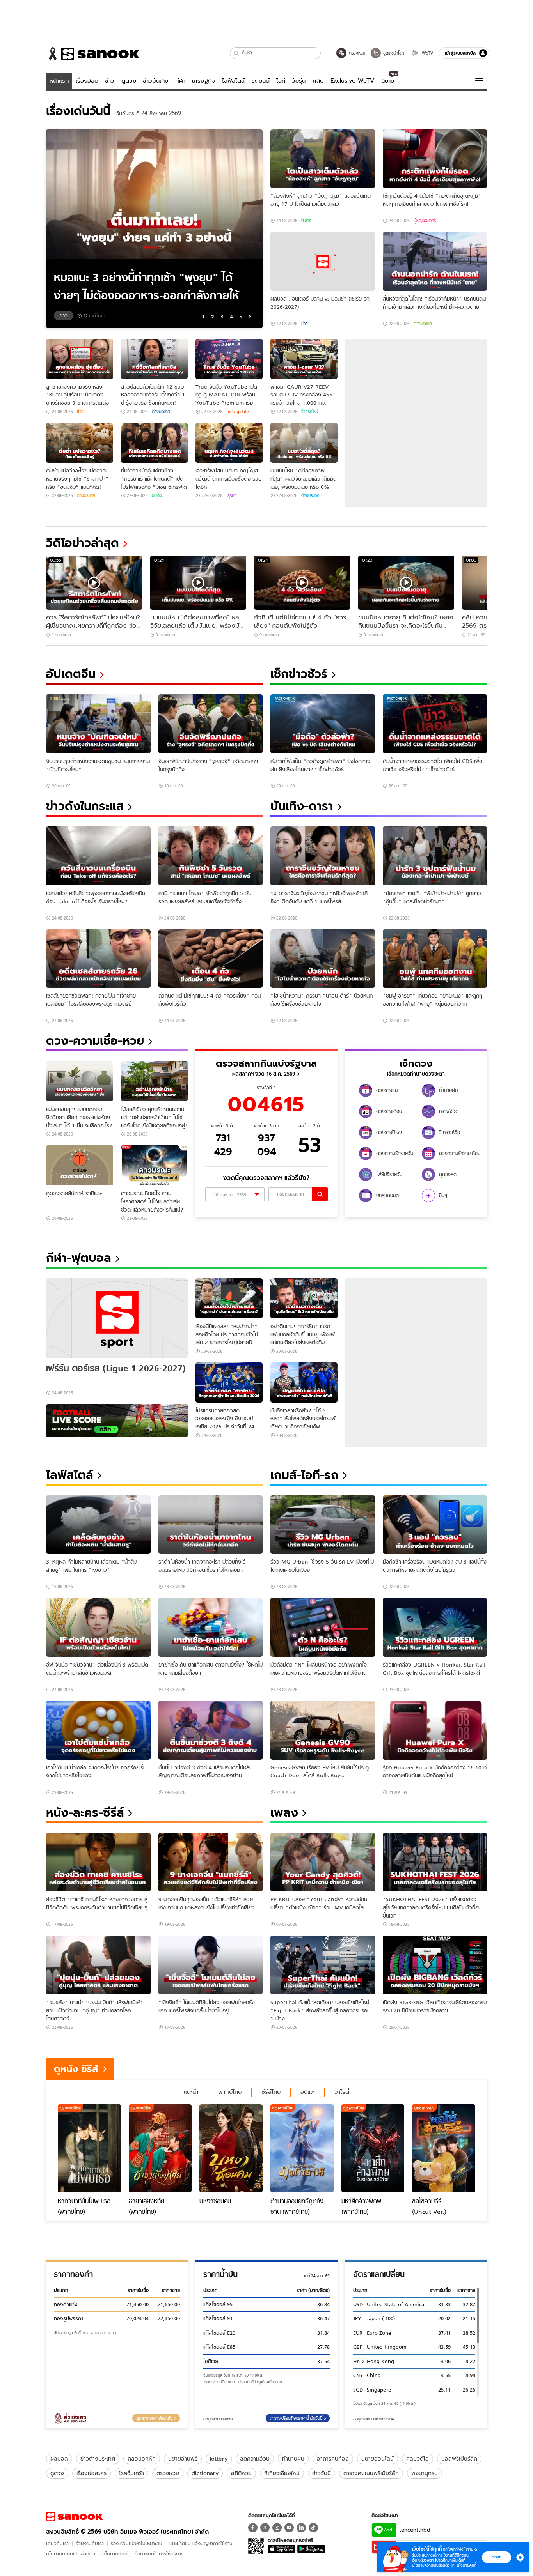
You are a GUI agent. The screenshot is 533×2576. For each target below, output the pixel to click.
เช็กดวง (416, 1063)
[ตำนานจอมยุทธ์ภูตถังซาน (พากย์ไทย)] (302, 2148)
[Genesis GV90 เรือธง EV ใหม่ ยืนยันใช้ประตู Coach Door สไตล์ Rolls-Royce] (323, 1730)
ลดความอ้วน (255, 2459)
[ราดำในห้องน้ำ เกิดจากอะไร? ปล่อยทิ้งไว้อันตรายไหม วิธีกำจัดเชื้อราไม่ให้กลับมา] (211, 1525)
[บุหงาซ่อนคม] (231, 2148)
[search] (320, 1194)
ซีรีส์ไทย (271, 2092)
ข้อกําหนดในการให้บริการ (159, 2554)
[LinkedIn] (301, 2528)
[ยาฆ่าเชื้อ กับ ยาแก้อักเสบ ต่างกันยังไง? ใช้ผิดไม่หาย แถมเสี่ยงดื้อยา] (211, 1627)
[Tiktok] (313, 2528)
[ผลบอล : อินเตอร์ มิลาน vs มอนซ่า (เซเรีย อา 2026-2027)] (323, 261)
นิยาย (388, 81)
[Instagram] (277, 2528)
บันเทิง (306, 221)
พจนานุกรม (425, 2473)
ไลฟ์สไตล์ (233, 81)
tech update (238, 412)
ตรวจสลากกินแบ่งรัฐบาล (266, 1063)
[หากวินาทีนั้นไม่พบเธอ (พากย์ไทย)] (89, 2148)
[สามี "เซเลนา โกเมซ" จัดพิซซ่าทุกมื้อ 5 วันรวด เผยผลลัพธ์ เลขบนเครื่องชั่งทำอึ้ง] (211, 856)
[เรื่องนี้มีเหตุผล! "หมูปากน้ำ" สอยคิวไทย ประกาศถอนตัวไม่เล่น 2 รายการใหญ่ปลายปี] (229, 1298)
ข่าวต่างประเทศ (98, 2459)
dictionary (205, 2473)
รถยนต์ (261, 81)
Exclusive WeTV (352, 81)
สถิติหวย (241, 2473)
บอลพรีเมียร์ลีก (459, 2459)
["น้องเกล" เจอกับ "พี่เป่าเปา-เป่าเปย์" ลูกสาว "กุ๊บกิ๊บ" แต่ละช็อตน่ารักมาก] (435, 856)
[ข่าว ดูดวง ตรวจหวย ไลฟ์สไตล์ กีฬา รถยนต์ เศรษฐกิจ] (93, 54)
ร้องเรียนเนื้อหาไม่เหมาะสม (137, 2543)
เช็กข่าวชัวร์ (299, 674)
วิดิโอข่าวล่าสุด (83, 543)
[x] (265, 2528)
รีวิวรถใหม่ (310, 412)
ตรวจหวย (168, 2473)
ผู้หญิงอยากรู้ (425, 221)
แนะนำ (191, 2092)
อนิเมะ (307, 2092)
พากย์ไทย (230, 2092)
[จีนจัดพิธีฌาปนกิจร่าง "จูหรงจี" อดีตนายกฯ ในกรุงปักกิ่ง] (211, 724)
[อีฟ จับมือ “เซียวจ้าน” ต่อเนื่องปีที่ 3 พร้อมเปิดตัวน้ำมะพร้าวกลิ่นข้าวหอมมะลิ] (98, 1627)
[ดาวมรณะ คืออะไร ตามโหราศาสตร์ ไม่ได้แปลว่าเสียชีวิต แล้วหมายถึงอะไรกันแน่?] (155, 1165)
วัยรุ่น (299, 81)
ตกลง (497, 2557)
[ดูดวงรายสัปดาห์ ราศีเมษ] (80, 1165)
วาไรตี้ (342, 2092)
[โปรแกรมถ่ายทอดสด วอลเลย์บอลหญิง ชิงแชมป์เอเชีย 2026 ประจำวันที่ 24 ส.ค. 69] (229, 1383)
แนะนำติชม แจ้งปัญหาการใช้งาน (201, 2543)
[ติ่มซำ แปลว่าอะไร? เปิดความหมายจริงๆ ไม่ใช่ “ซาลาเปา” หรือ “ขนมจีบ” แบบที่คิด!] (80, 443)
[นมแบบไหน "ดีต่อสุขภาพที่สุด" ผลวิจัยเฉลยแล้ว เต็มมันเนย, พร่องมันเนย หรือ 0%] (304, 443)
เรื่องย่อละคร (91, 2473)
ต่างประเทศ (423, 324)
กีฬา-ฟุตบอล (79, 1258)
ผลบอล (59, 2459)
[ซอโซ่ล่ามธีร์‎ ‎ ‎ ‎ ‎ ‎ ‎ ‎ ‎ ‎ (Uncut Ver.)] (444, 2148)
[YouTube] (289, 2528)
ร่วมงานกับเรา (90, 2543)
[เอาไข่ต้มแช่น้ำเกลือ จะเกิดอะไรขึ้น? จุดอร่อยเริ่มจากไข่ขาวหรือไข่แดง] (98, 1730)
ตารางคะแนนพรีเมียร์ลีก (371, 2473)
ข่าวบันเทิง (155, 81)
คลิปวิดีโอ (418, 2459)
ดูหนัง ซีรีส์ (76, 2069)
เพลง (284, 1813)
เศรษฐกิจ (204, 81)
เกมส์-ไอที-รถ (305, 1475)
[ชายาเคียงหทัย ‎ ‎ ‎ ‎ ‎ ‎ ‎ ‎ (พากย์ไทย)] (160, 2148)
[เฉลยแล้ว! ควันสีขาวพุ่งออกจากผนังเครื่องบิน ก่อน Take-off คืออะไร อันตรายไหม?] (98, 856)
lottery (219, 2459)
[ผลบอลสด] (117, 1421)
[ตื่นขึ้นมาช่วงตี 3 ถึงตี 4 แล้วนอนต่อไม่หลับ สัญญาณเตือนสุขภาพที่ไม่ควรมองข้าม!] (211, 1730)
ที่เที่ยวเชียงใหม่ (282, 2473)
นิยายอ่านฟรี (183, 2459)
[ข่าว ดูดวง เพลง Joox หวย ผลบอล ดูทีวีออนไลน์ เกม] (75, 2517)
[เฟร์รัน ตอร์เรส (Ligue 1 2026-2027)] (117, 1318)
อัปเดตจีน (71, 674)
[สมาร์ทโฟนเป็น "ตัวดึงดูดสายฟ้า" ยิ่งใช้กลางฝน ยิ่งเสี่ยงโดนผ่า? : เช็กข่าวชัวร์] (323, 724)
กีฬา (180, 81)
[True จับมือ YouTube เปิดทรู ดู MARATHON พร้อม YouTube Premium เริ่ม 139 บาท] (229, 359)
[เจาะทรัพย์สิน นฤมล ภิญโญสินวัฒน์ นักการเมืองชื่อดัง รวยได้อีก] (229, 443)
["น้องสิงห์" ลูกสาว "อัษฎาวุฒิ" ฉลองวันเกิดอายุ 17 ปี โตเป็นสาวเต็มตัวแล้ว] (323, 159)
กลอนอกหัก (142, 2459)
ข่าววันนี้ (322, 2473)
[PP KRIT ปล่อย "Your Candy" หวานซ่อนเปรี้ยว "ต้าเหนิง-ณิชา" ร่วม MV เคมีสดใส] (323, 1862)
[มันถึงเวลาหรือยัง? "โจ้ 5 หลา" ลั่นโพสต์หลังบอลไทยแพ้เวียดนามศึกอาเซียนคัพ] (304, 1383)
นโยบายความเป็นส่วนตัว (71, 2554)
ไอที (281, 81)
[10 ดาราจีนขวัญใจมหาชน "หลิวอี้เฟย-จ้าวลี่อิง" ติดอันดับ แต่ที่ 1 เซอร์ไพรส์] (323, 856)
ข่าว (110, 81)
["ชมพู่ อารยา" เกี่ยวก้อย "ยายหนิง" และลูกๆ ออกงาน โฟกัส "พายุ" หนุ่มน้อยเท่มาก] (435, 959)
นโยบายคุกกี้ (115, 2554)
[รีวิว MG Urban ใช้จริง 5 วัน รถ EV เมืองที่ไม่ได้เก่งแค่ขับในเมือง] (323, 1525)
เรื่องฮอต (87, 81)
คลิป (318, 81)
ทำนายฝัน (293, 2459)
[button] (237, 53)
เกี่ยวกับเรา (57, 2543)
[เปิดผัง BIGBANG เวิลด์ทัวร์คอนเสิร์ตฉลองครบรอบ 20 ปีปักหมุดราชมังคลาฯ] (435, 1965)
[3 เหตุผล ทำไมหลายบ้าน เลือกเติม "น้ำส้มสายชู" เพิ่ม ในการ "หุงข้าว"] (98, 1525)
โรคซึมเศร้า (131, 2473)
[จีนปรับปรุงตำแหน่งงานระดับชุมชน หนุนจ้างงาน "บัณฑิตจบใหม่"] (98, 724)
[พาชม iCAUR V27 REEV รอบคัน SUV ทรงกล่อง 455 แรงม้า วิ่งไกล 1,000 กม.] (304, 359)
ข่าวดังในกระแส (85, 806)
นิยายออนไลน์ (378, 2459)
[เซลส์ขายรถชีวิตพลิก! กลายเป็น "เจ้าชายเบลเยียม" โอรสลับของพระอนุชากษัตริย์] (98, 959)
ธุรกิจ (231, 495)
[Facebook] (253, 2528)
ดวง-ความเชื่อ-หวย (95, 1041)
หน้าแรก (59, 81)
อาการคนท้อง (333, 2459)
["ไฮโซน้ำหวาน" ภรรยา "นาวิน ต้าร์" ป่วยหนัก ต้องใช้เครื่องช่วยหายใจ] (323, 959)
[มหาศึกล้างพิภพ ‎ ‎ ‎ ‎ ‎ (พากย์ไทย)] (373, 2148)
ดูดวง (129, 81)
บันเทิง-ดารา (302, 806)
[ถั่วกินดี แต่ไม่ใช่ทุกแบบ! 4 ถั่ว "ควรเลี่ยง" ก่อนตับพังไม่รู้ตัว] (211, 959)
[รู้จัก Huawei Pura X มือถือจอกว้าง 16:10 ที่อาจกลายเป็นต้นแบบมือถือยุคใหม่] (435, 1730)
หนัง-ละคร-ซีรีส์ (85, 1813)
